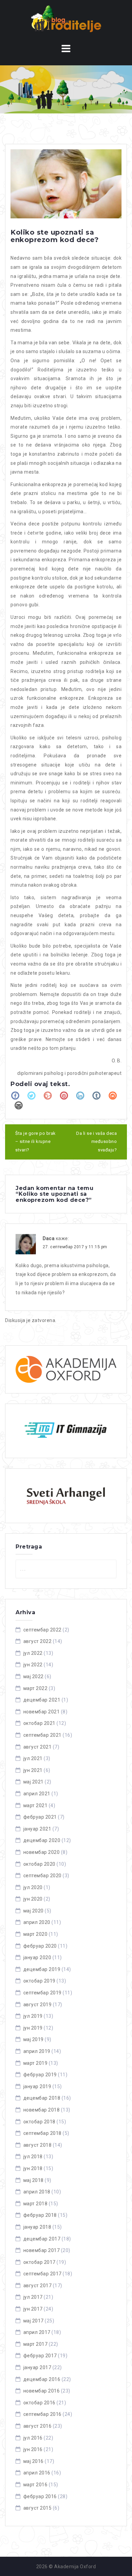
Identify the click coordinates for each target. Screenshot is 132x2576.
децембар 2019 (42, 1969)
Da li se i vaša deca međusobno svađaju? (96, 1142)
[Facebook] (15, 1096)
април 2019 (37, 2051)
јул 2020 (33, 1887)
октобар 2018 (39, 2122)
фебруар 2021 (40, 1817)
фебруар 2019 (40, 2075)
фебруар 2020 (40, 1946)
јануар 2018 (37, 2227)
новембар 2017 (42, 2250)
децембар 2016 (42, 2379)
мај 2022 (34, 1676)
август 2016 (38, 2426)
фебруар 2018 (40, 2215)
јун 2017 (33, 2309)
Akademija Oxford (75, 2567)
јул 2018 (33, 2157)
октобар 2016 (39, 2403)
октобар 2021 (39, 1723)
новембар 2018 (42, 2110)
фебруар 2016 (40, 2496)
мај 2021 (34, 1782)
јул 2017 (33, 2297)
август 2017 (38, 2286)
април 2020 (37, 1922)
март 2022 (36, 1688)
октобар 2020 (39, 1864)
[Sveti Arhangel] (66, 1496)
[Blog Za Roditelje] (66, 18)
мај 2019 (34, 2039)
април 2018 (37, 2192)
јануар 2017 (37, 2367)
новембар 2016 (42, 2391)
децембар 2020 (42, 1840)
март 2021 (36, 1805)
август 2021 (38, 1747)
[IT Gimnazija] (66, 1431)
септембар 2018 (42, 2133)
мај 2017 (34, 2321)
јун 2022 (33, 1665)
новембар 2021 (42, 1712)
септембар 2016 (42, 2414)
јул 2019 (33, 2016)
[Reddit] (113, 1096)
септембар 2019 (42, 1993)
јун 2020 (33, 1899)
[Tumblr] (96, 1096)
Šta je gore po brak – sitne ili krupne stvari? (36, 1142)
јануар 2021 (37, 1829)
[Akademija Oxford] (66, 1369)
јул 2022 (33, 1653)
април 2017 (37, 2332)
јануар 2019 (37, 2086)
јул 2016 (33, 2438)
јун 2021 (33, 1770)
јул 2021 (33, 1758)
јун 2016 (33, 2449)
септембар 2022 (42, 1630)
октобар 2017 (39, 2262)
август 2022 (38, 1641)
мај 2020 (34, 1911)
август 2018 (38, 2145)
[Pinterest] (64, 1096)
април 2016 (37, 2473)
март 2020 (36, 1934)
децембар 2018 (42, 2098)
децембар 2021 (42, 1700)
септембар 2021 (42, 1735)
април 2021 (37, 1794)
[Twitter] (31, 1096)
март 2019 (36, 2063)
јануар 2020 (37, 1957)
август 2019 (38, 2005)
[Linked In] (80, 1096)
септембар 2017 (42, 2274)
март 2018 (36, 2204)
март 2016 (36, 2485)
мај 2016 (34, 2461)
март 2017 (36, 2344)
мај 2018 (34, 2180)
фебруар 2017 (40, 2356)
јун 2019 (33, 2028)
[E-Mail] (19, 1105)
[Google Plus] (48, 1096)
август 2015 (38, 2508)
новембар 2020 (42, 1852)
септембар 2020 (42, 1876)
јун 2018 (33, 2168)
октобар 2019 (39, 1981)
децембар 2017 (42, 2239)
